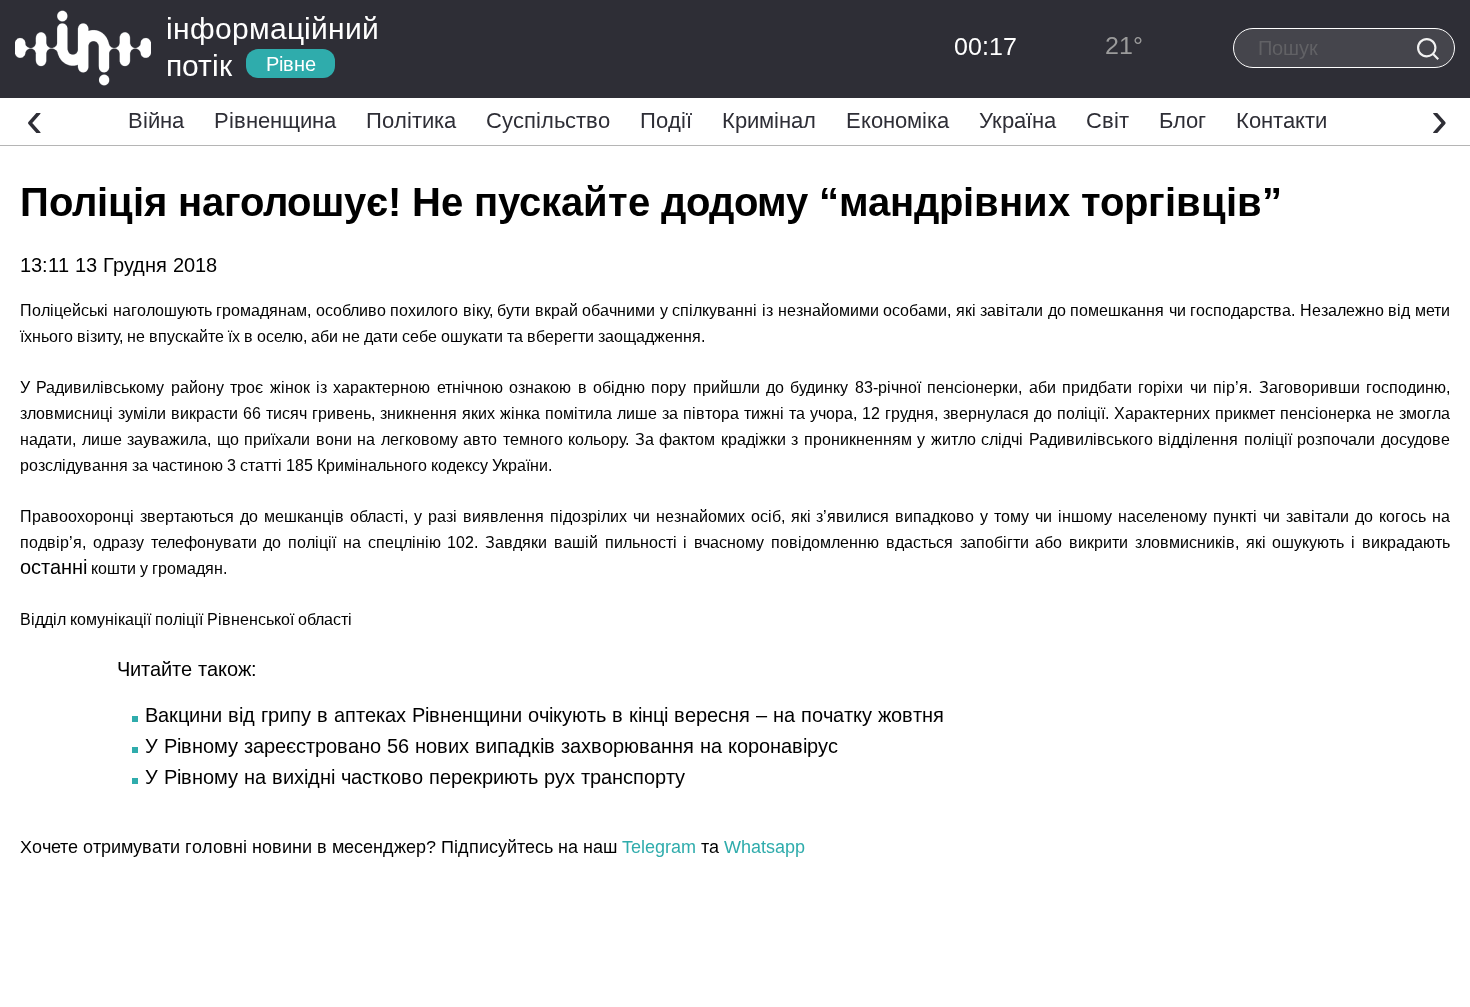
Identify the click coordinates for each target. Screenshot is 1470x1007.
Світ (1107, 120)
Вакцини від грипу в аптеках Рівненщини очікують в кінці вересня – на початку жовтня (544, 715)
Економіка (897, 120)
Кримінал (769, 120)
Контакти (1281, 120)
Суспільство (548, 120)
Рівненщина (275, 120)
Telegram (659, 847)
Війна (156, 120)
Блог (1182, 120)
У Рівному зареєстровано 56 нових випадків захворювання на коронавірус (491, 746)
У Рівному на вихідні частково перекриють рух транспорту (415, 777)
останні (53, 567)
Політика (411, 120)
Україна (1017, 120)
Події (666, 120)
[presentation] (34, 119)
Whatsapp (764, 847)
